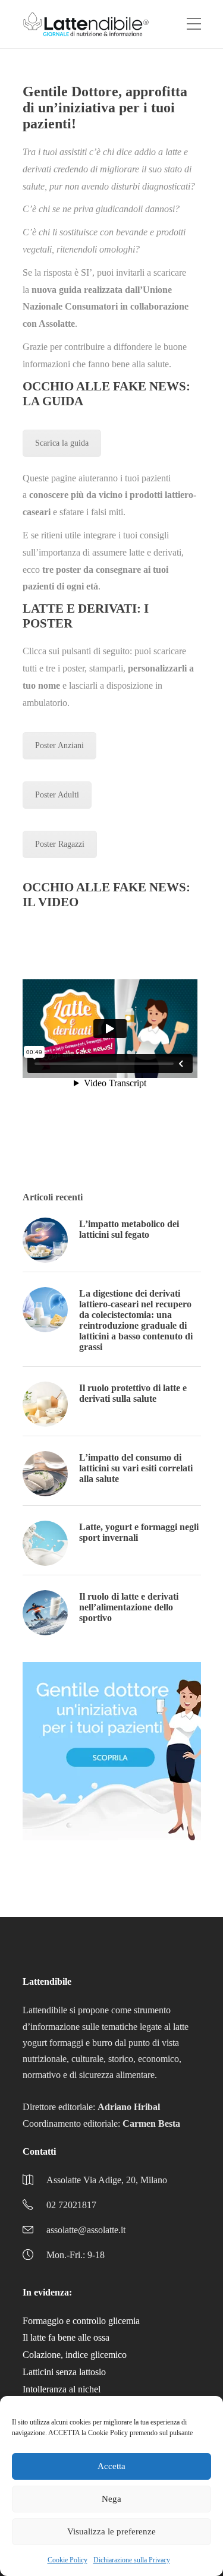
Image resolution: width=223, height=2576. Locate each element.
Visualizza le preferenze (111, 2531)
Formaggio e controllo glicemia (81, 2321)
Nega (111, 2499)
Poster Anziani (59, 745)
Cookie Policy (67, 2560)
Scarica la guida (62, 443)
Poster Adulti (57, 795)
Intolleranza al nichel (62, 2389)
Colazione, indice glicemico (75, 2355)
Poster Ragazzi (60, 844)
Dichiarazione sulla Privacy (132, 2560)
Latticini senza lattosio (64, 2372)
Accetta (111, 2466)
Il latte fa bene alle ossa (66, 2337)
